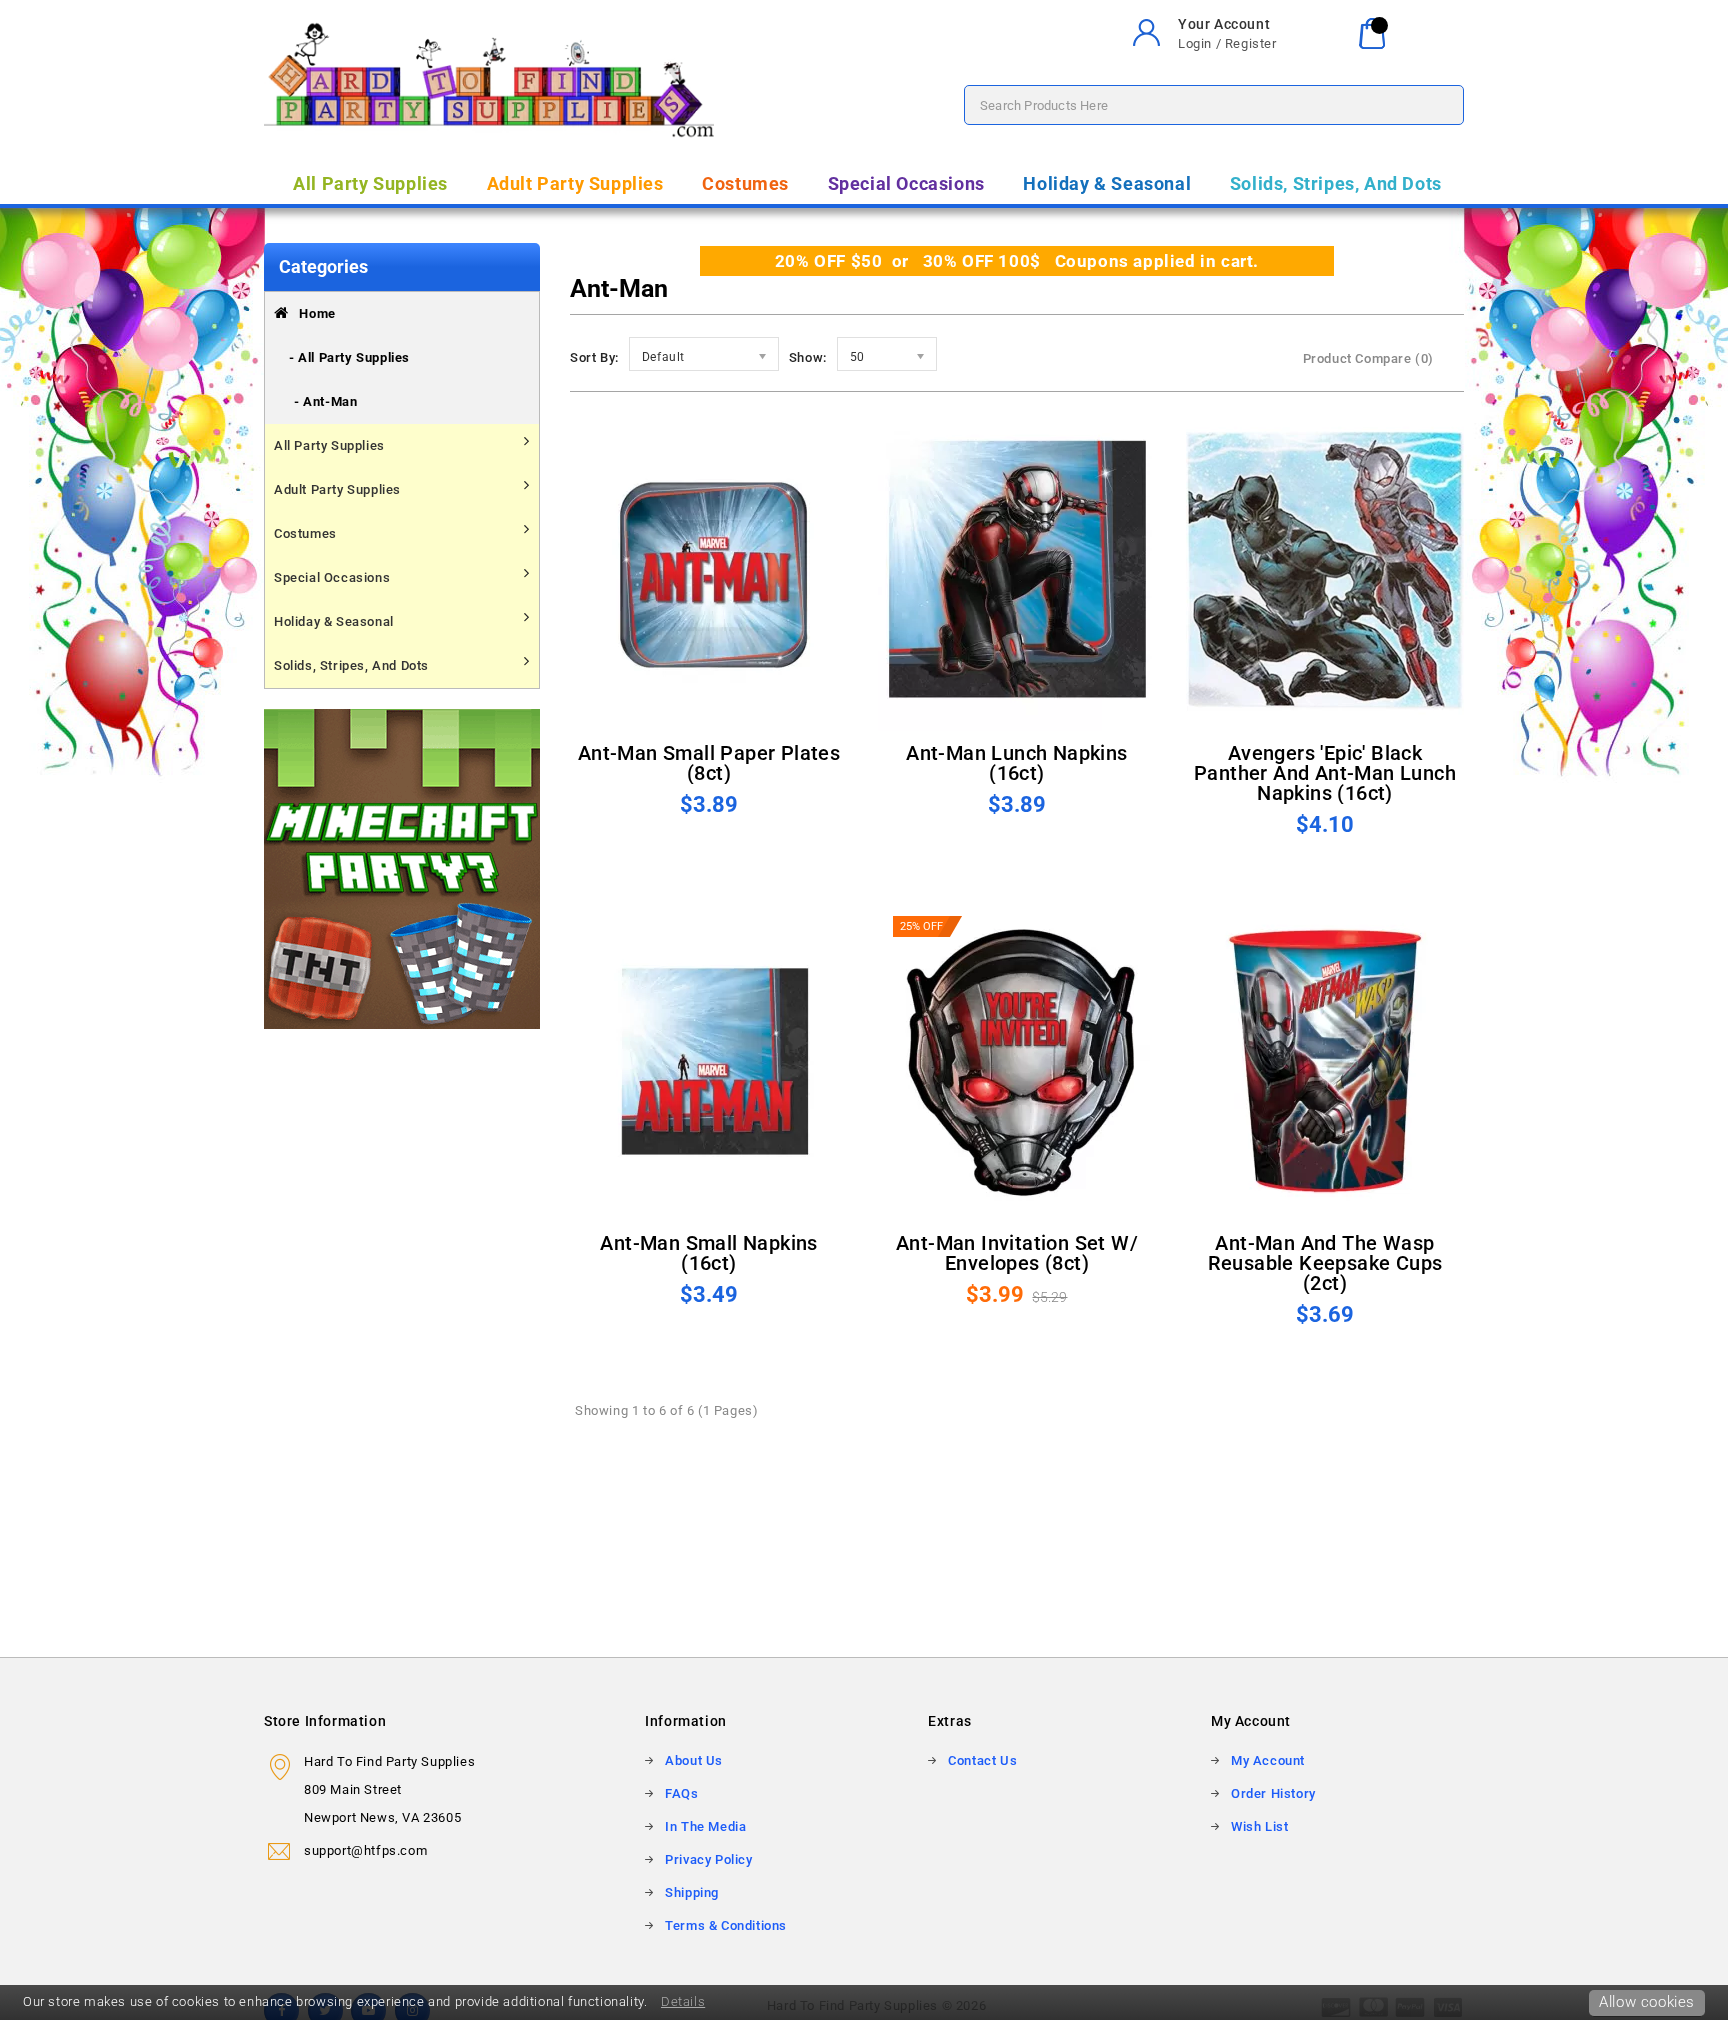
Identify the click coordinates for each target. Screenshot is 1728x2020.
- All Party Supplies (349, 357)
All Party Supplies (370, 183)
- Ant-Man (325, 401)
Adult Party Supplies (575, 183)
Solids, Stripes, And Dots (1336, 183)
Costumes (745, 183)
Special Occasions (906, 183)
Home (312, 313)
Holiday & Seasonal (1107, 183)
